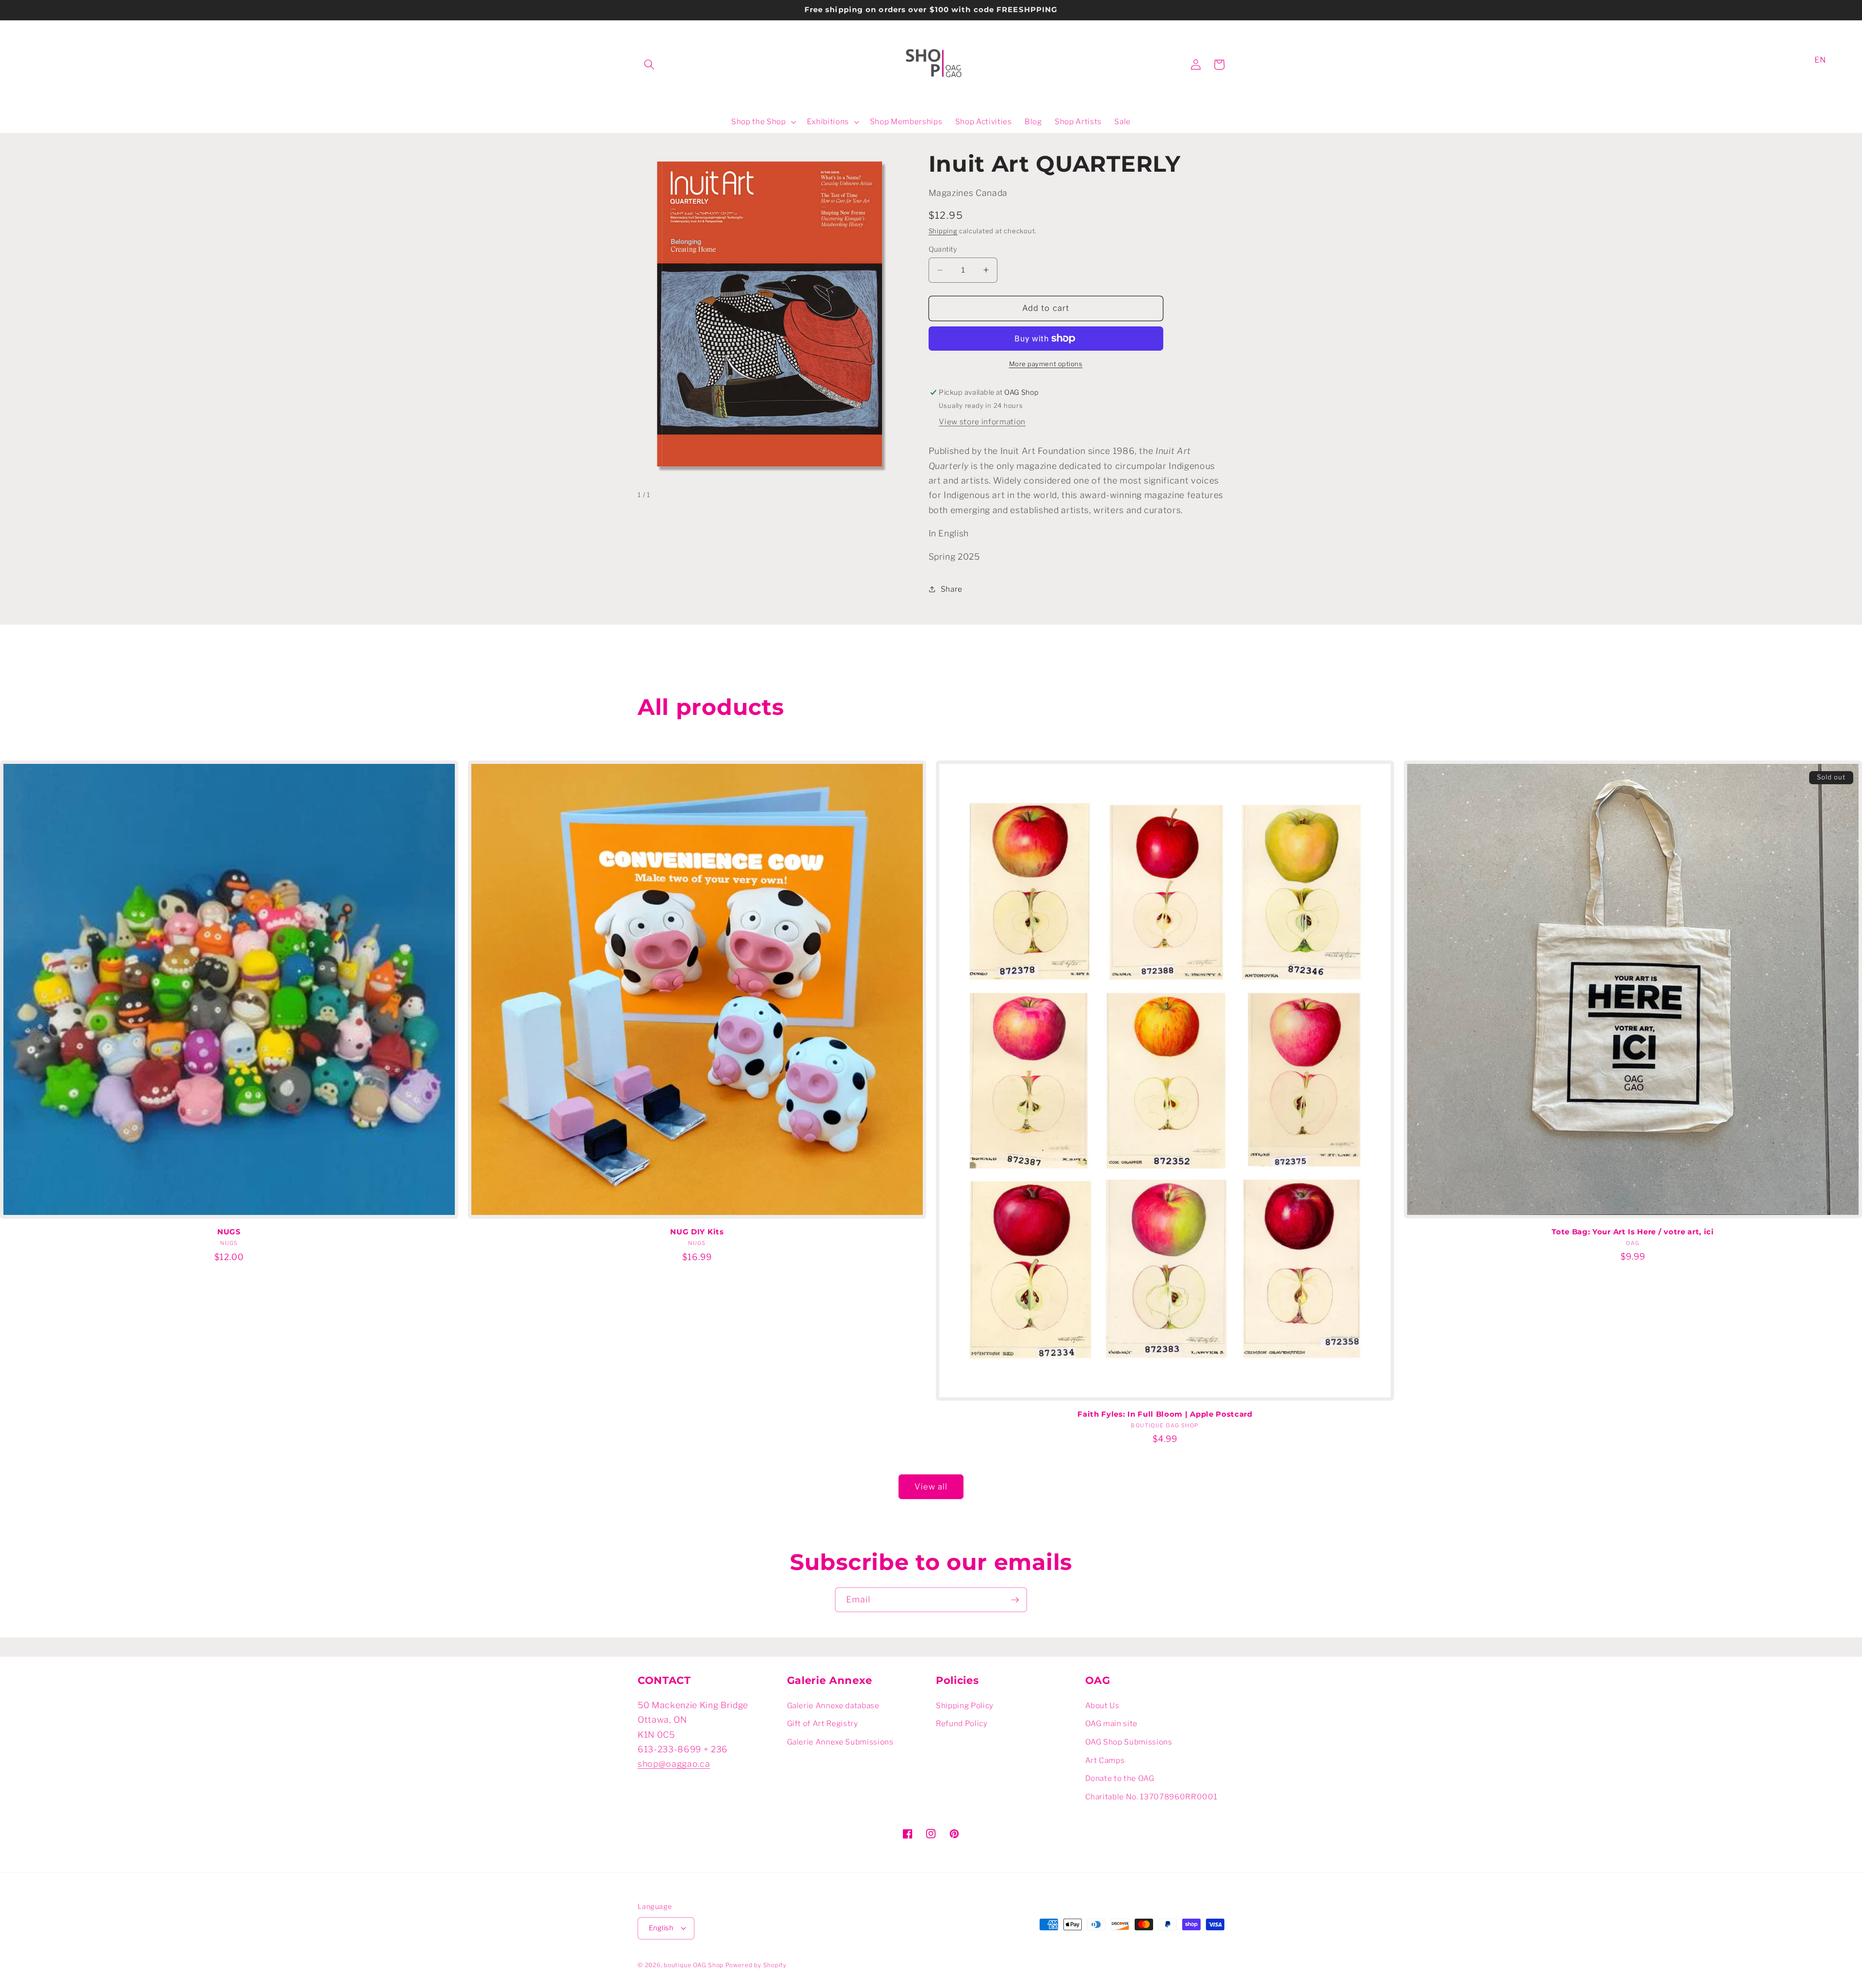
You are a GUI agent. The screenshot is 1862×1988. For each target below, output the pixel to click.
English (661, 1928)
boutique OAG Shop (694, 1965)
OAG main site (1112, 1723)
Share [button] (952, 589)
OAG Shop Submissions (1129, 1742)
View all (931, 1487)
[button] (649, 65)
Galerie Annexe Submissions (840, 1742)
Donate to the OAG (1120, 1778)
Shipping (943, 231)
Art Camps (1105, 1760)
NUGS (229, 1232)
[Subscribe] (1015, 1600)
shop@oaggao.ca (674, 1764)
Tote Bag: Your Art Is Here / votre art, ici (1633, 1232)
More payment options (1046, 364)
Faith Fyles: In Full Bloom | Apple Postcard (1165, 1414)
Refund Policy (962, 1723)
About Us (1102, 1705)
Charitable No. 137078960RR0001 (1151, 1797)
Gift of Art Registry (823, 1723)
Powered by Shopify (756, 1965)
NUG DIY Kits (697, 1232)
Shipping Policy (965, 1705)
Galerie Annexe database (833, 1705)
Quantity (943, 249)
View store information (982, 422)
